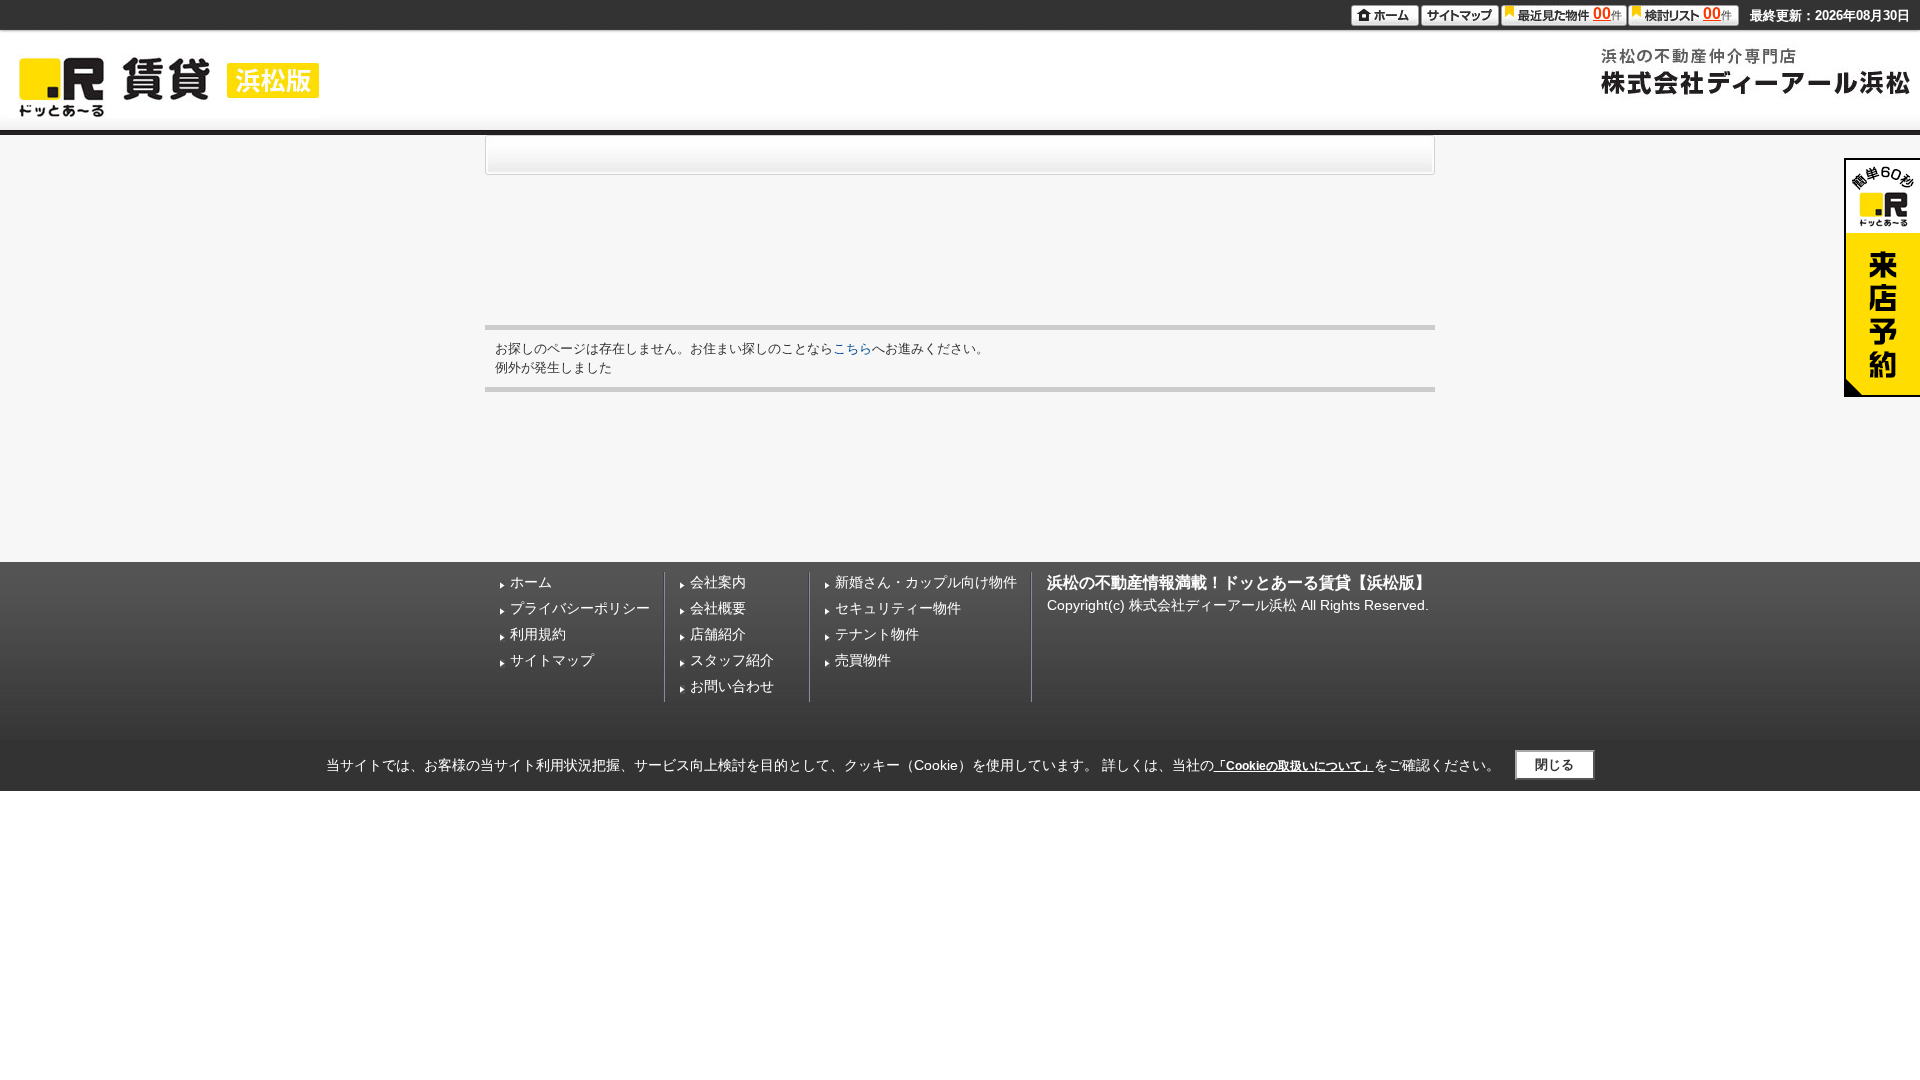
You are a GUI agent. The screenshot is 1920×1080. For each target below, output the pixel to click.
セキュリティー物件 (898, 608)
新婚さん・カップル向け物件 (926, 582)
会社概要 (718, 608)
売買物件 (863, 660)
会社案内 (718, 582)
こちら (852, 348)
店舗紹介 (718, 634)
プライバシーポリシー (580, 608)
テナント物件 (877, 634)
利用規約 (538, 634)
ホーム (531, 582)
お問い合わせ (732, 686)
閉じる (1554, 764)
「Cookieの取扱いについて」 (1294, 766)
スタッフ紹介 (732, 660)
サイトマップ (552, 660)
